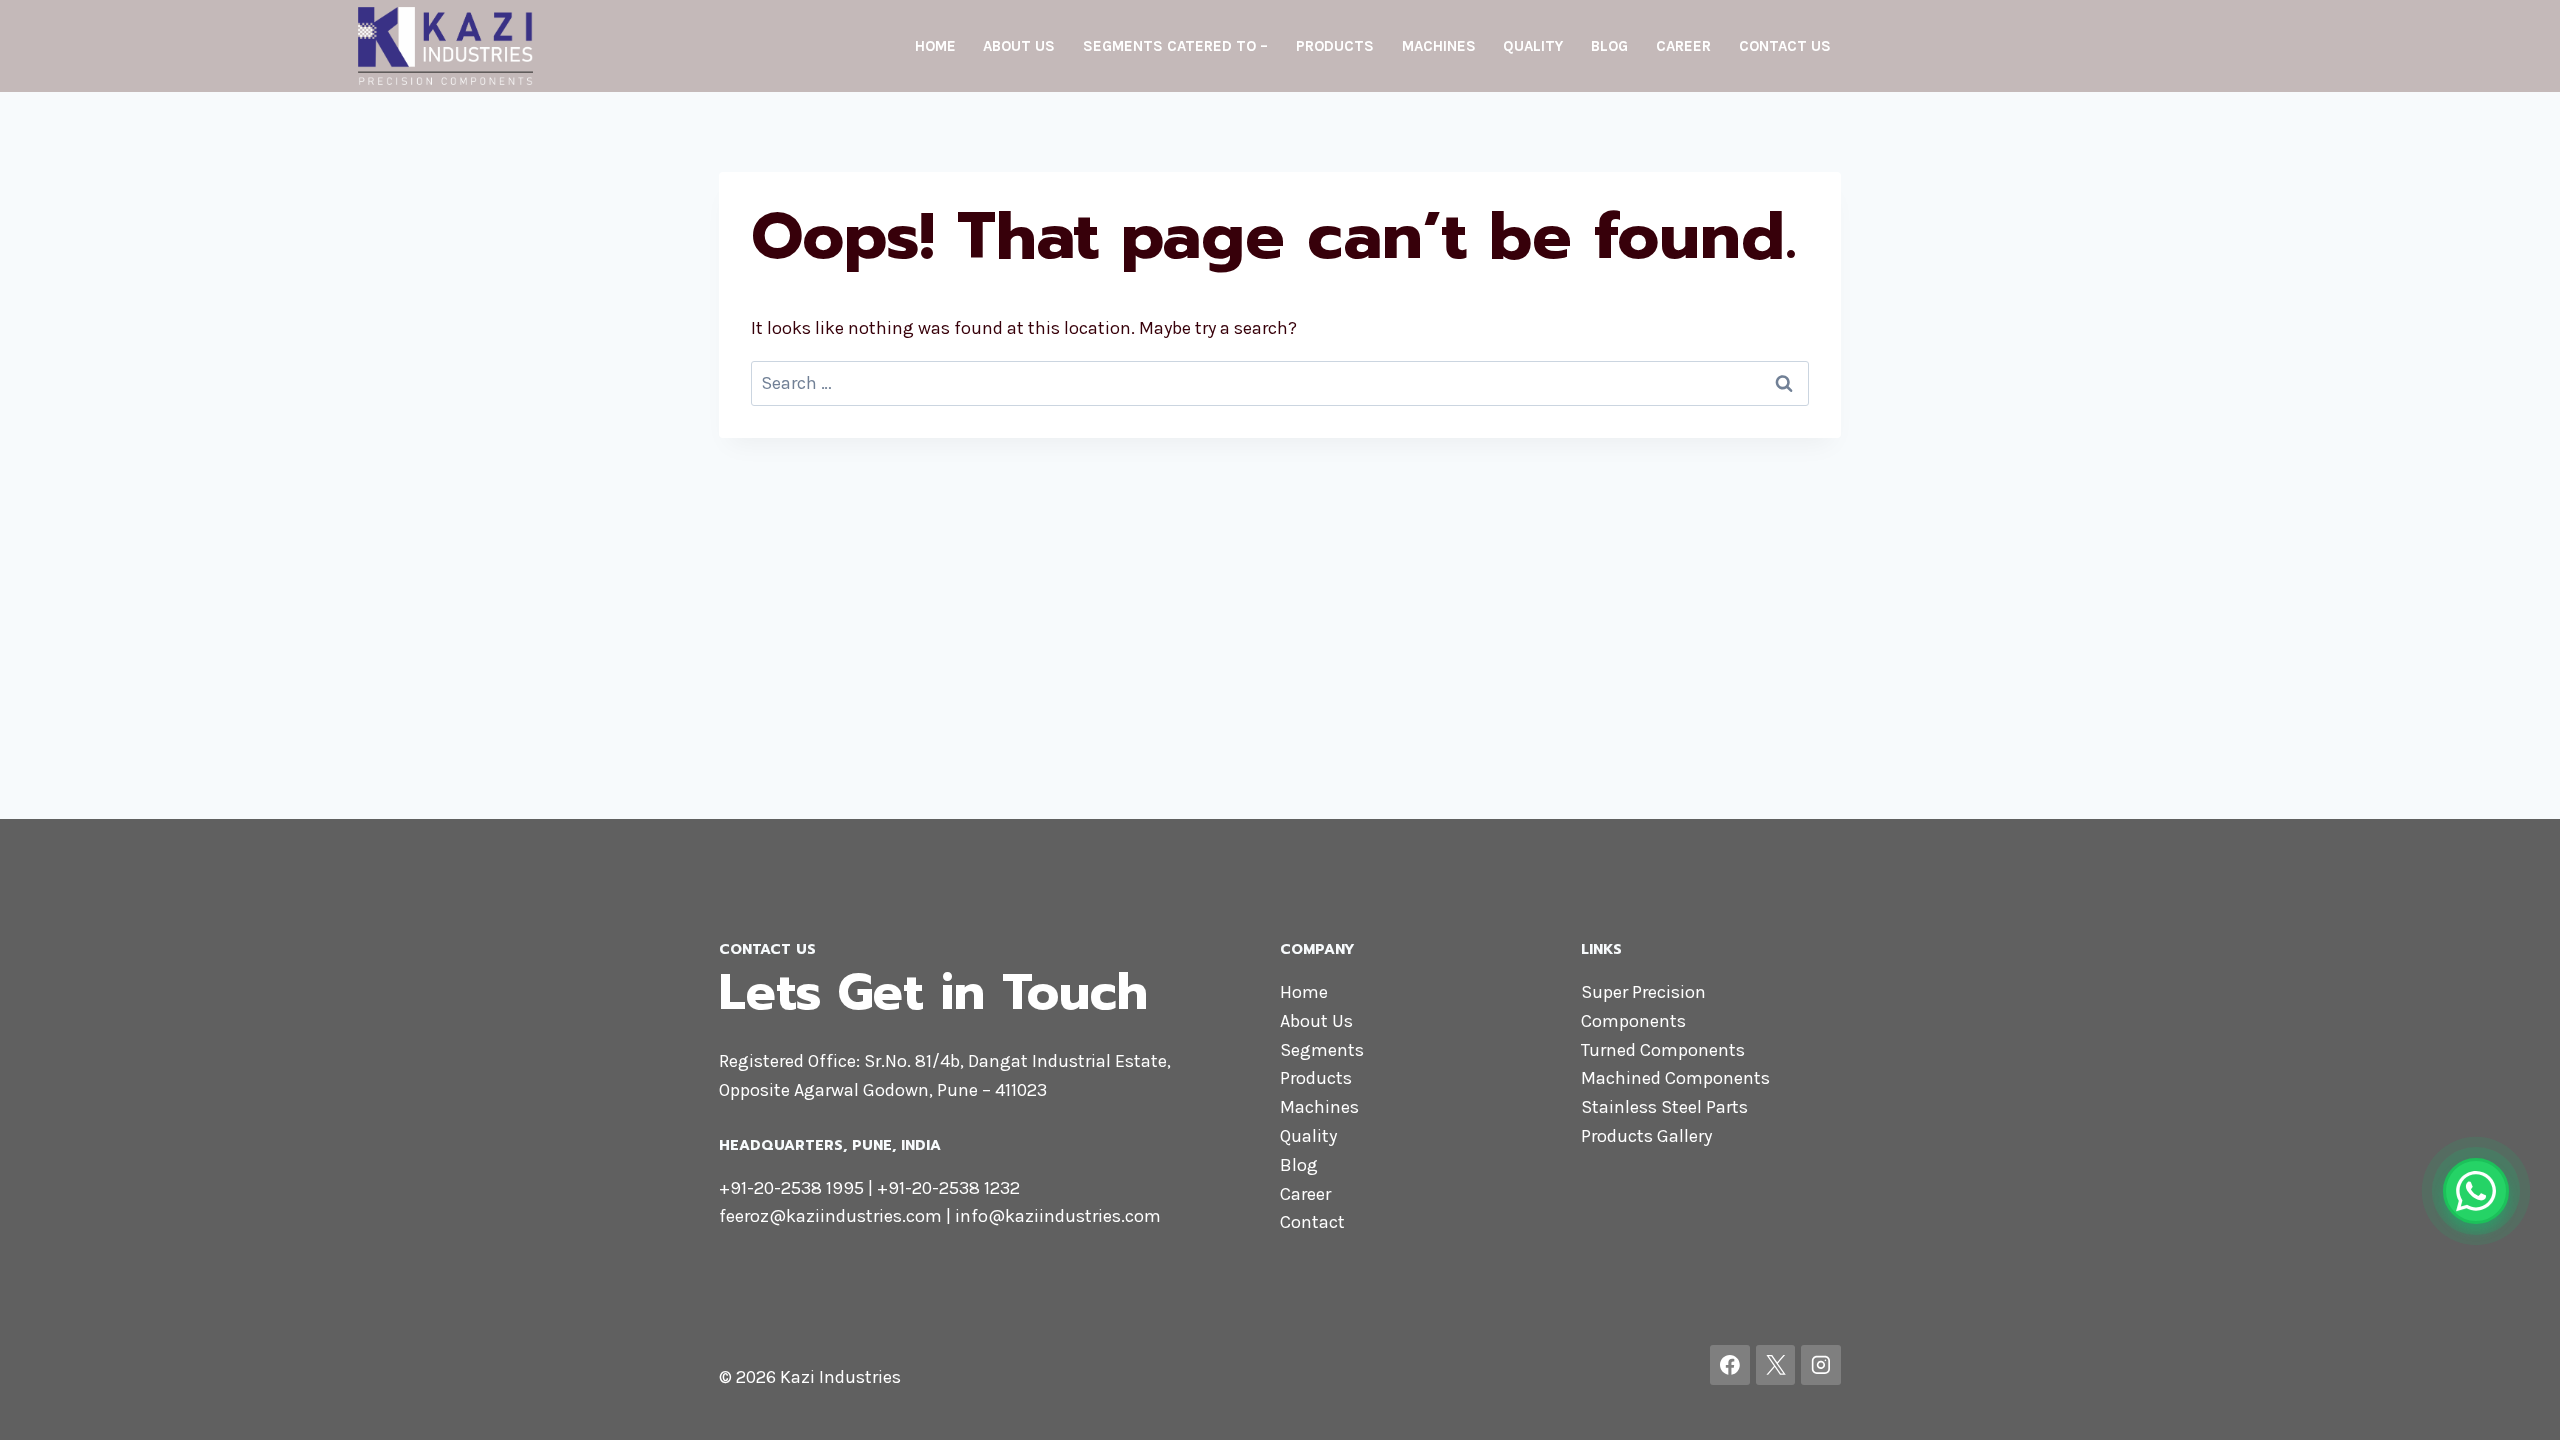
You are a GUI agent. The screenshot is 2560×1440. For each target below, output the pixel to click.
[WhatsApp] (2476, 1191)
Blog (1299, 1165)
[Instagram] (1821, 1365)
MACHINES (1439, 46)
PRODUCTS (1335, 46)
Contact (1312, 1222)
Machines (1319, 1107)
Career (1305, 1194)
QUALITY (1533, 46)
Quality (1308, 1136)
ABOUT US (1019, 46)
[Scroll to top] (2514, 1404)
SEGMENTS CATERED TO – (1175, 46)
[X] (1776, 1365)
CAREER (1683, 46)
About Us (1316, 1021)
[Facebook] (1730, 1365)
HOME (935, 46)
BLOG (1609, 46)
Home (1304, 992)
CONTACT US (1785, 46)
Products (1316, 1078)
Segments (1322, 1050)
